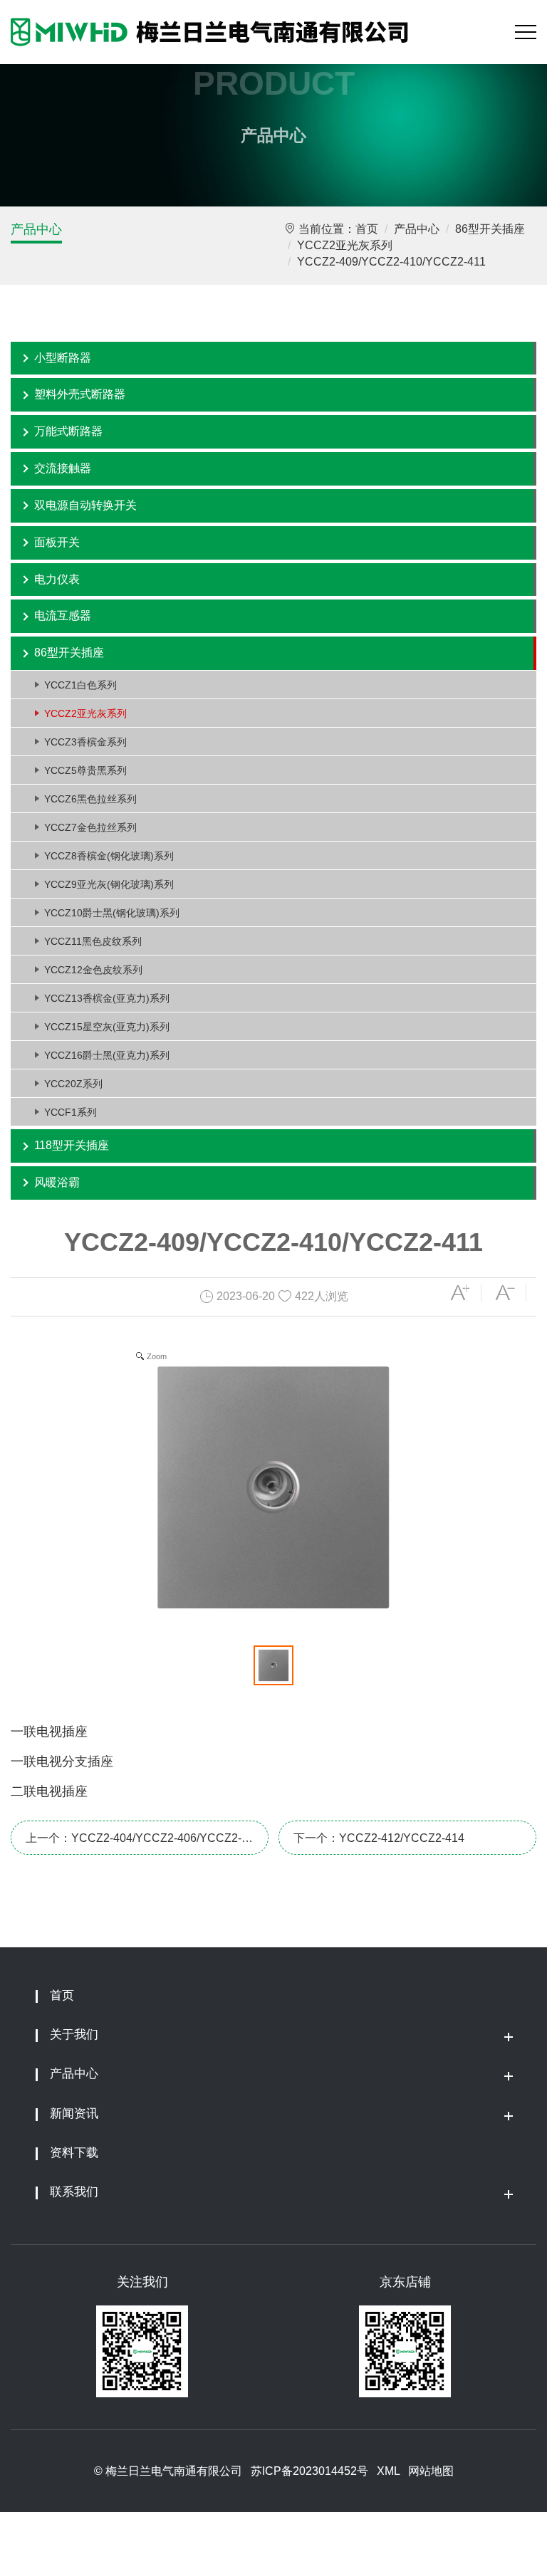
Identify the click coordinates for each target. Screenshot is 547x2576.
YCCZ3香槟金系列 (85, 742)
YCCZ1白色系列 (80, 685)
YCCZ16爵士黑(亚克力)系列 (107, 1055)
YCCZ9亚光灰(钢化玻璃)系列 (109, 884)
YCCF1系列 (71, 1112)
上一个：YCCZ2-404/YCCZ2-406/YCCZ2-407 (134, 1843)
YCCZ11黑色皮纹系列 (93, 941)
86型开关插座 (490, 229)
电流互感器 (63, 616)
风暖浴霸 (57, 1182)
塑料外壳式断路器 (80, 394)
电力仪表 (57, 579)
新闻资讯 (74, 2114)
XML (388, 2471)
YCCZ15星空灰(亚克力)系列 (107, 1027)
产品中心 (36, 229)
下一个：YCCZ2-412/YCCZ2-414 (379, 1838)
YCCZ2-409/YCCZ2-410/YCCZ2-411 (391, 262)
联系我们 (74, 2192)
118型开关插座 (72, 1145)
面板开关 (57, 542)
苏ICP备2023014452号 (309, 2471)
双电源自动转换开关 (85, 505)
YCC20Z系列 (73, 1084)
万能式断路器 (68, 431)
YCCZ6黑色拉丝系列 (90, 799)
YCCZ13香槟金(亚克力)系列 (107, 998)
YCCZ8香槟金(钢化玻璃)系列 (109, 856)
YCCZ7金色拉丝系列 (90, 827)
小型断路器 (63, 358)
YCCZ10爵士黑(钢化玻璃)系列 (112, 913)
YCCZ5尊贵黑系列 (85, 770)
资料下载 (74, 2153)
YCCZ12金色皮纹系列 (93, 970)
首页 (367, 229)
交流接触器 (63, 468)
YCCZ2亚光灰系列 (345, 245)
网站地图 (431, 2471)
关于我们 (74, 2035)
